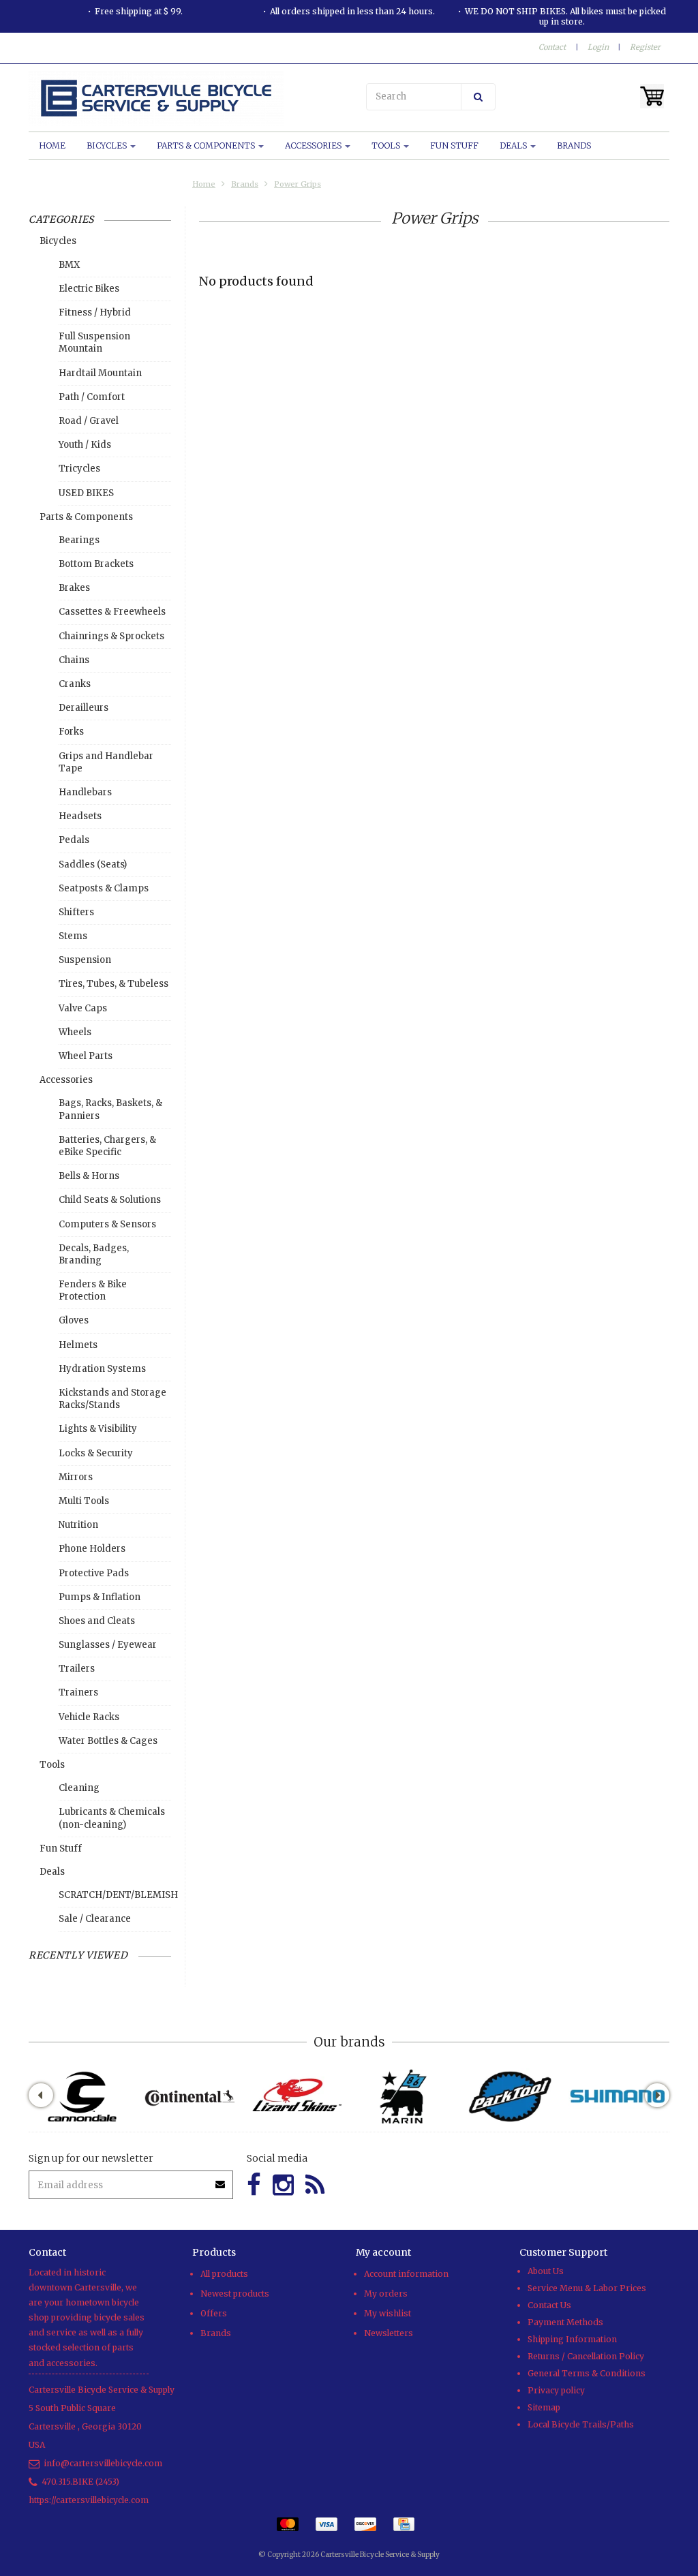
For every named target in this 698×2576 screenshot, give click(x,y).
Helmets (78, 1345)
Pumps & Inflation (100, 1597)
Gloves (74, 1320)
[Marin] (403, 2097)
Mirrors (76, 1477)
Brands (574, 145)
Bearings (79, 540)
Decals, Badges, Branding (94, 1254)
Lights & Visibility (98, 1429)
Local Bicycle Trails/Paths (581, 2424)
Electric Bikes (89, 289)
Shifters (76, 912)
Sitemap (544, 2407)
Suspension (85, 960)
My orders (386, 2294)
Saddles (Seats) (93, 864)
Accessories (314, 145)
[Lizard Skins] (296, 2097)
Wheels (75, 1032)
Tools (387, 145)
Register (645, 47)
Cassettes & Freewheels (112, 612)
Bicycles (108, 145)
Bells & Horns (89, 1176)
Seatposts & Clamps (104, 888)
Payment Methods (565, 2322)
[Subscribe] (221, 2180)
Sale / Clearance (95, 1919)
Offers (214, 2313)
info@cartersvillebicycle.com (103, 2463)
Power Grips (298, 184)
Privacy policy (556, 2390)
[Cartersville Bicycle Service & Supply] (185, 98)
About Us (546, 2271)
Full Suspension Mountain (94, 342)
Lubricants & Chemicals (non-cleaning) (112, 1818)
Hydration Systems (102, 1369)
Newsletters (389, 2333)
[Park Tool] (510, 2097)
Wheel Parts (86, 1056)
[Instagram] (283, 2185)
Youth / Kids (85, 445)
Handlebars (85, 792)
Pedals (74, 840)
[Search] (478, 97)
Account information (406, 2274)
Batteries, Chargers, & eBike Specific (107, 1146)
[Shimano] (617, 2097)
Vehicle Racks (89, 1717)
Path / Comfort (92, 397)
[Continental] (189, 2097)
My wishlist (388, 2313)
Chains (74, 660)
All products (224, 2274)
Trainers (78, 1692)
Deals (514, 145)
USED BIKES (86, 493)
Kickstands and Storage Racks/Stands (112, 1399)
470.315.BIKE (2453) (80, 2482)
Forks (71, 732)
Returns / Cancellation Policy (586, 2356)
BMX (69, 265)
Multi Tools (84, 1501)
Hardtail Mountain (100, 373)
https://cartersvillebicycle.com (89, 2500)
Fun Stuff (454, 145)
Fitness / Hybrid (95, 312)
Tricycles (79, 469)
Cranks (75, 684)
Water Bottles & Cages (108, 1741)
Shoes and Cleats (97, 1621)
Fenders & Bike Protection (93, 1290)
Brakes (74, 588)
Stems (73, 936)
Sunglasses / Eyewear (108, 1645)
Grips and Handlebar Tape (106, 762)
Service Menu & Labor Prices (587, 2288)
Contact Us (549, 2305)
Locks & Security (96, 1453)
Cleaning (79, 1788)
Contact (552, 47)
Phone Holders (92, 1549)
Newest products (235, 2294)
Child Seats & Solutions (110, 1200)
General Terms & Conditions (587, 2373)
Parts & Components (207, 145)
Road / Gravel (89, 421)
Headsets (80, 816)
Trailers (77, 1669)
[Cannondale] (82, 2097)
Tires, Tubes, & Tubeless (113, 984)
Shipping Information (572, 2339)
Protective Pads (94, 1573)
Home (52, 145)
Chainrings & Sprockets (111, 636)
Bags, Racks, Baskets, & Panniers (110, 1109)
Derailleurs (84, 708)
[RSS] (315, 2185)
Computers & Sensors (107, 1224)
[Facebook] (254, 2185)
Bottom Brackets (96, 564)
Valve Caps (83, 1008)
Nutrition (78, 1525)
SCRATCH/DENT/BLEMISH (115, 1895)
